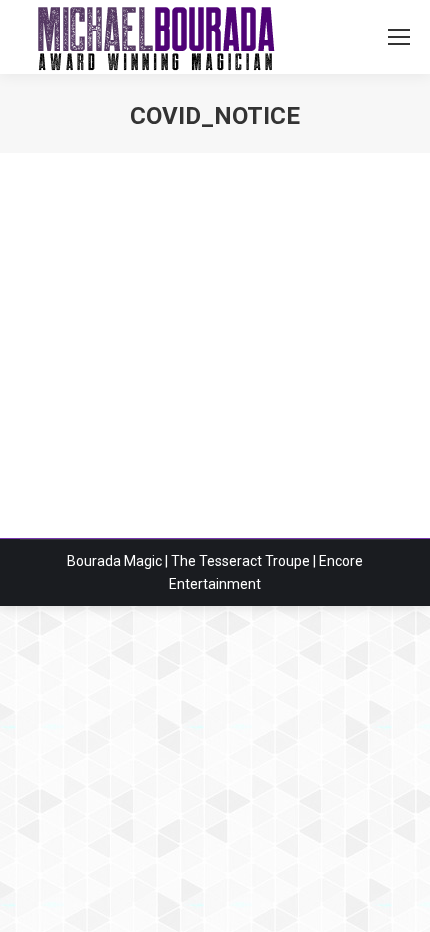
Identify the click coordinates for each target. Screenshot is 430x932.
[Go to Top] (398, 900)
